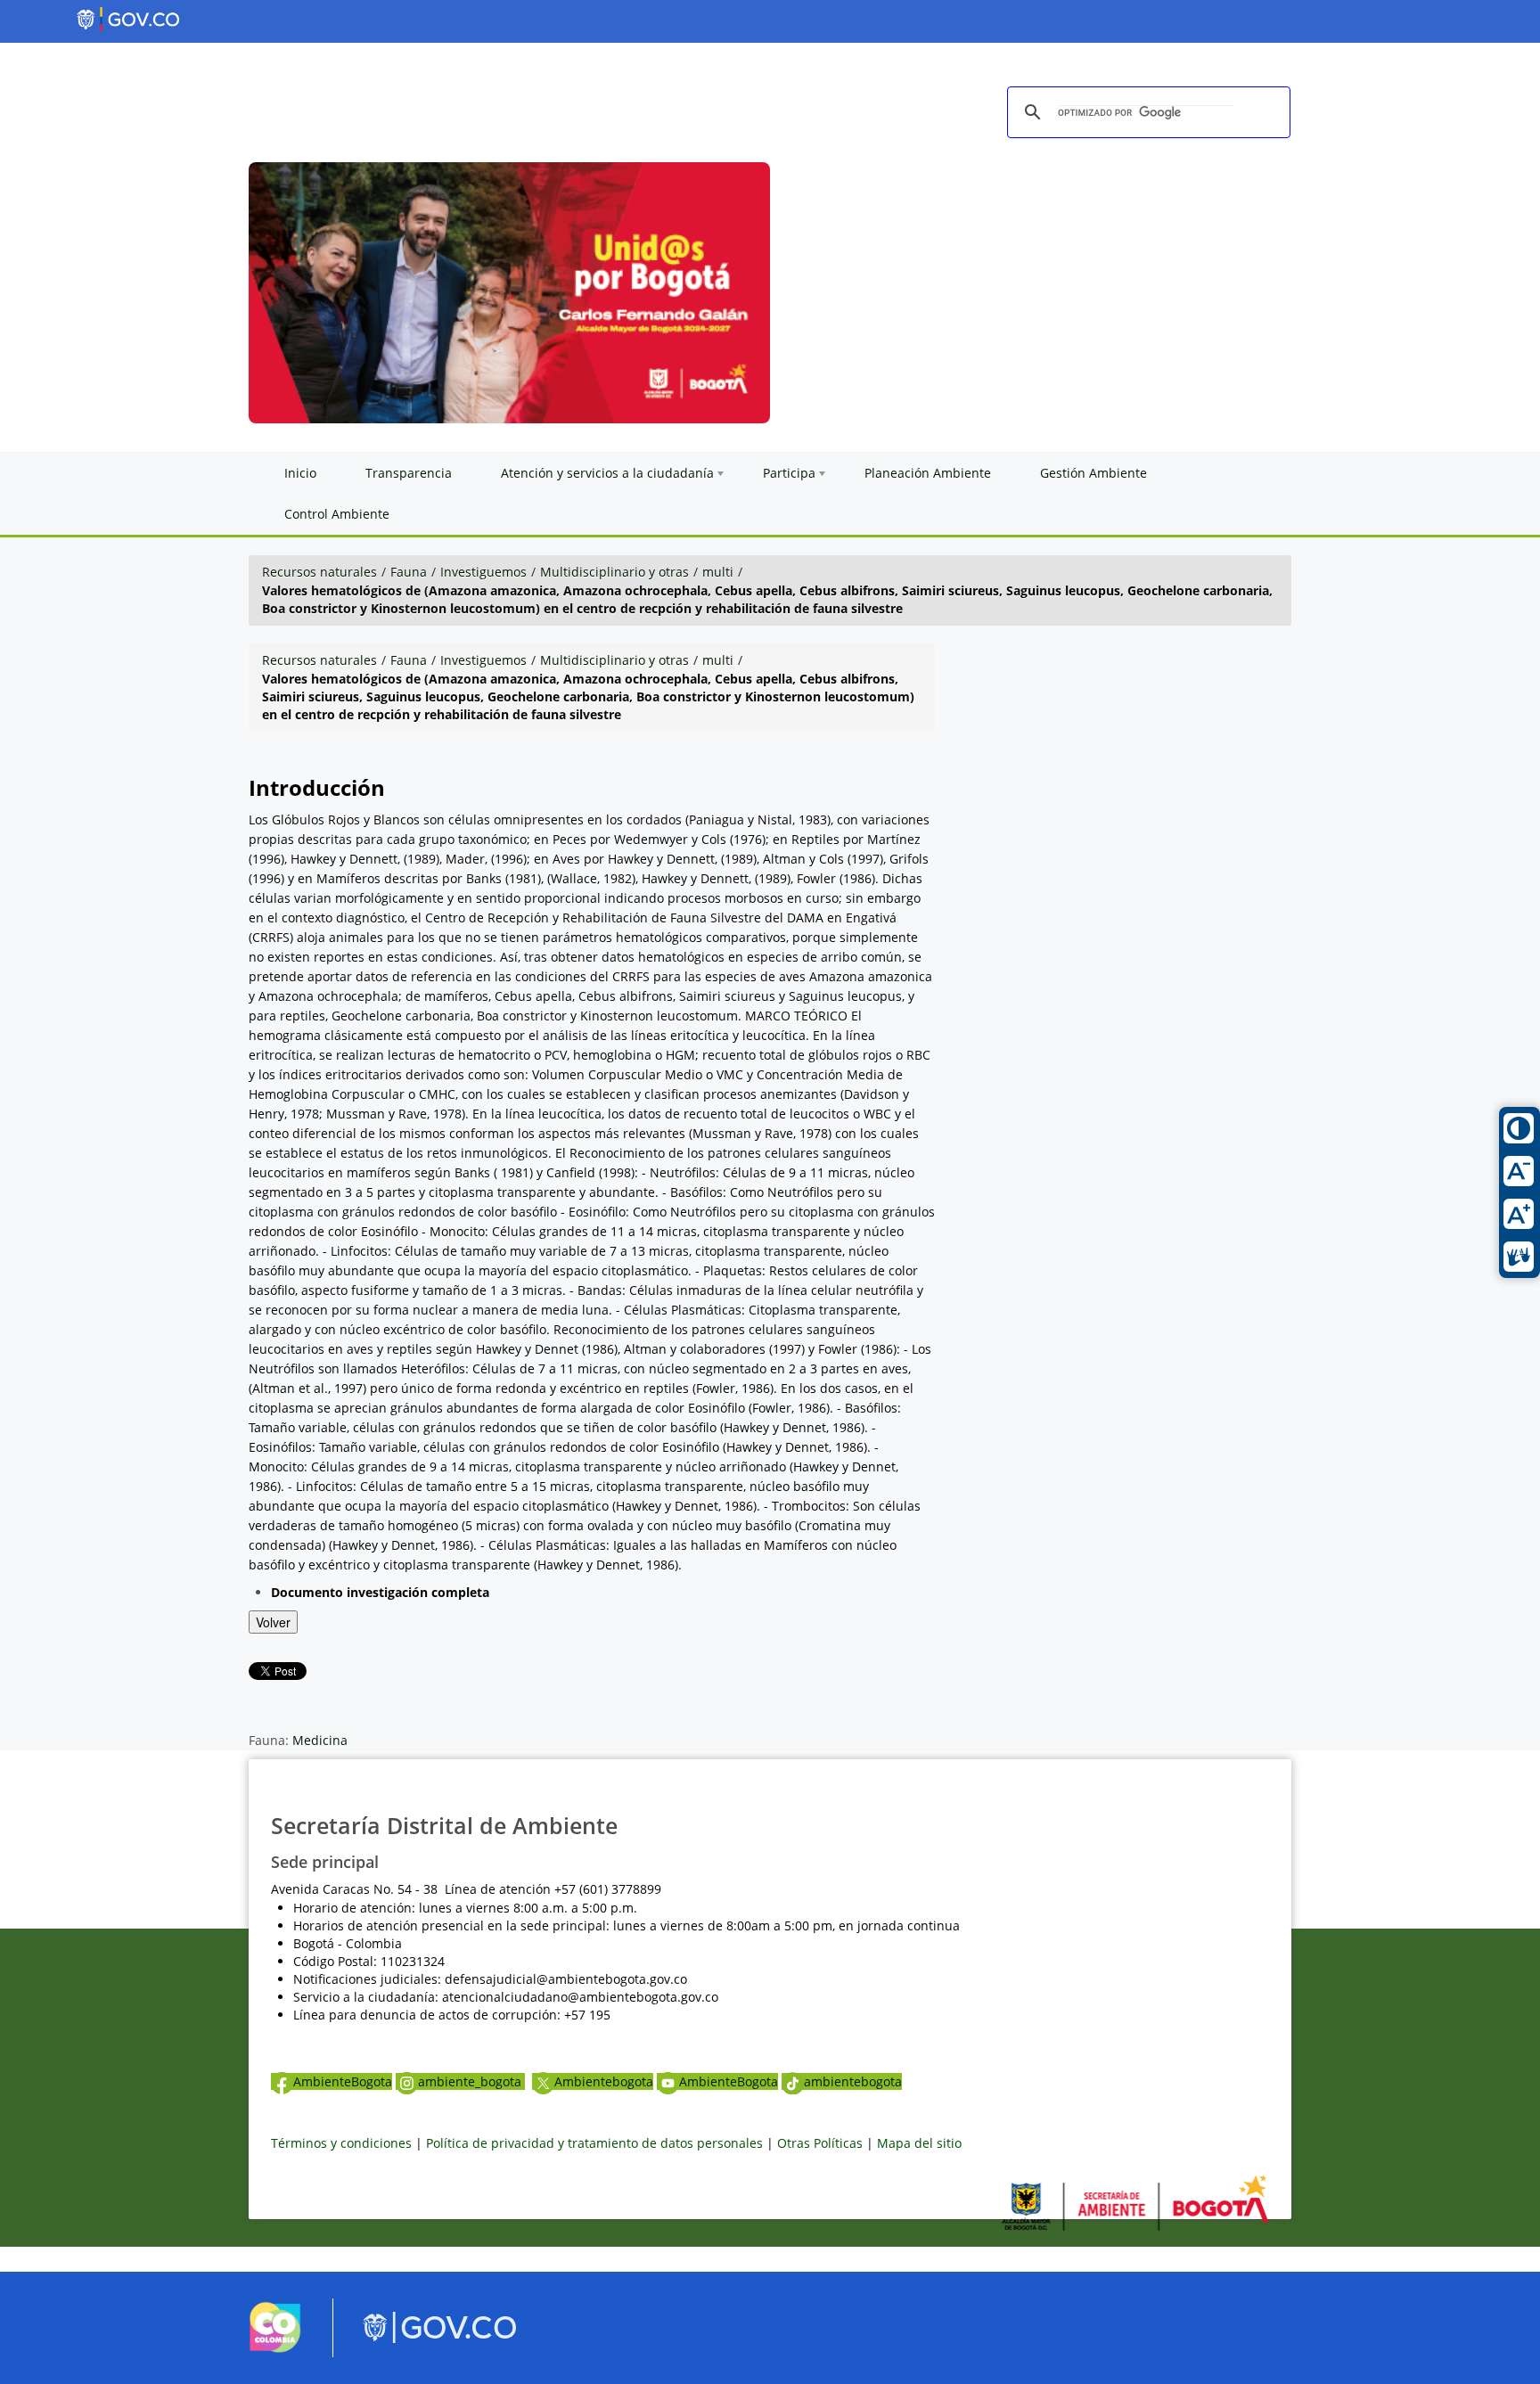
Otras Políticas (820, 2143)
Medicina (320, 1740)
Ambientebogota (604, 2081)
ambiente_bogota (471, 2081)
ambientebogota (853, 2081)
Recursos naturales (319, 572)
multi (718, 572)
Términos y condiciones (341, 2143)
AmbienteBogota (343, 2081)
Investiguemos (483, 572)
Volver (273, 1622)
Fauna (409, 572)
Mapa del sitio (919, 2143)
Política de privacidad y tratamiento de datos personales (594, 2143)
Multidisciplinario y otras (614, 572)
